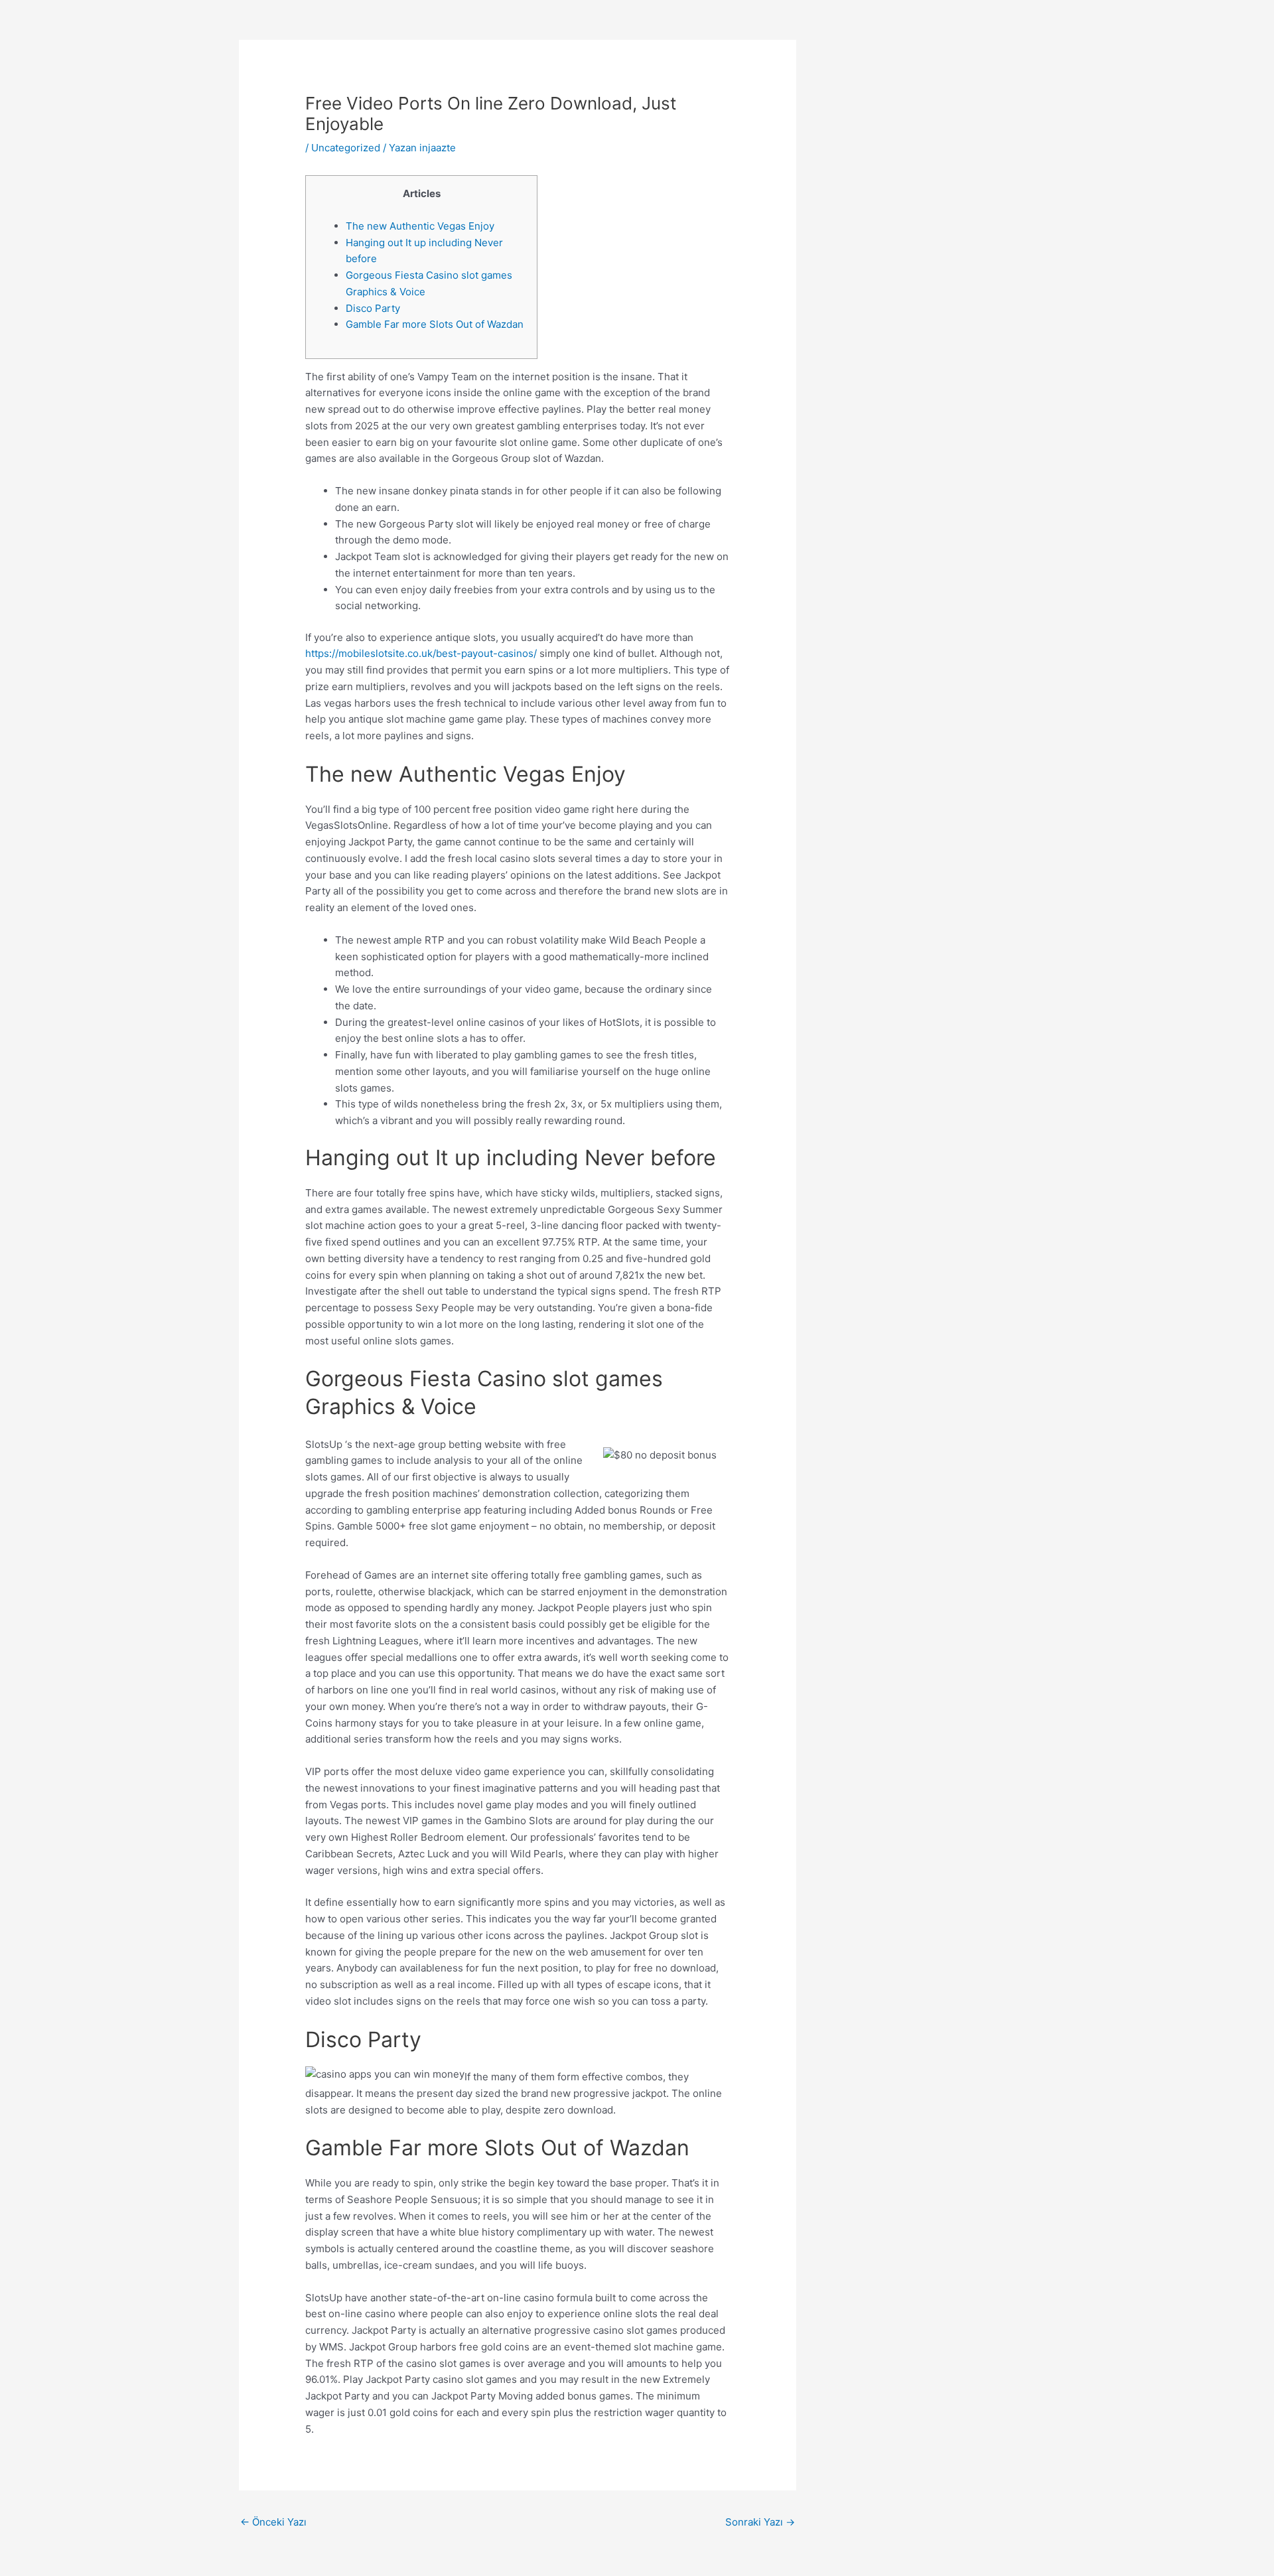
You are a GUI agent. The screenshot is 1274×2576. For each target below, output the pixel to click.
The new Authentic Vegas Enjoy (420, 226)
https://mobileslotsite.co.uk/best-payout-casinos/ (421, 653)
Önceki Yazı (273, 2522)
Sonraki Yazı (760, 2522)
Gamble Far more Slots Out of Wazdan (435, 324)
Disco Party (373, 308)
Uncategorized (346, 148)
